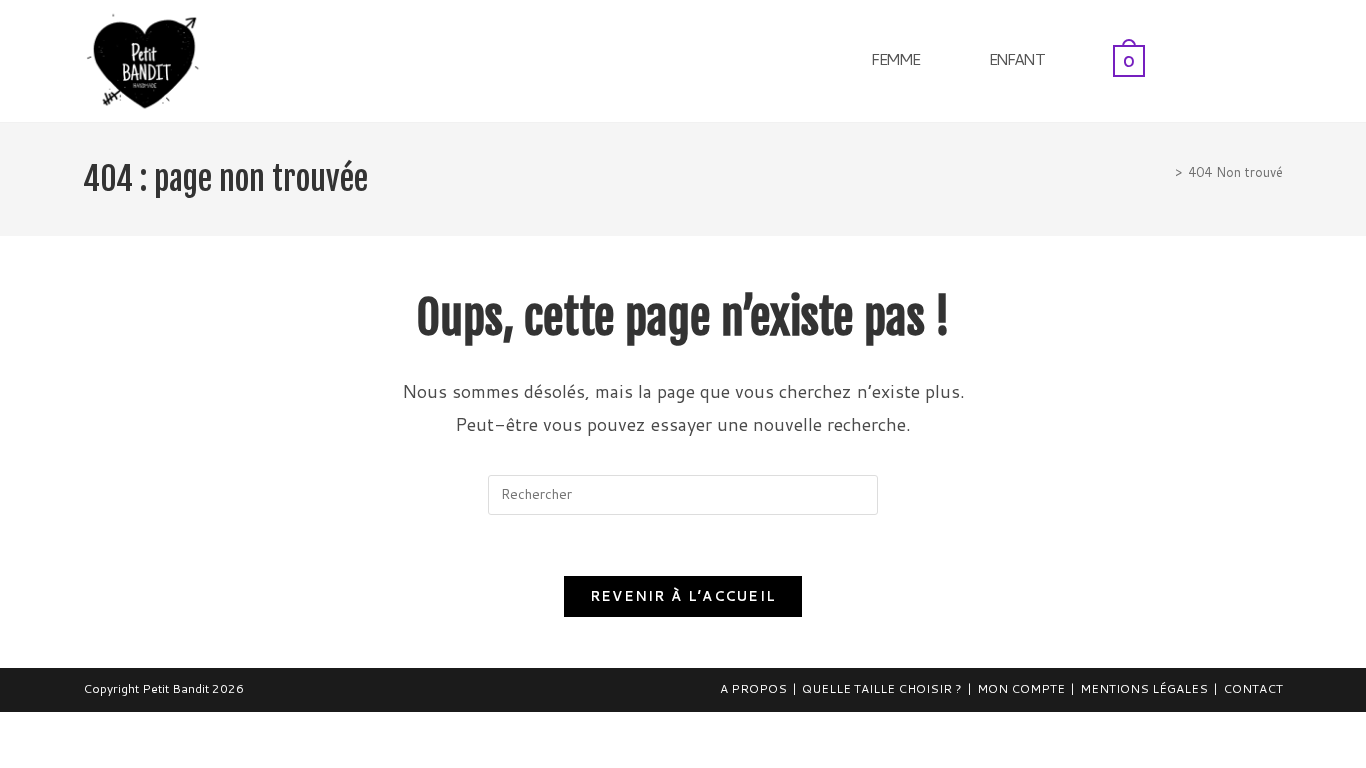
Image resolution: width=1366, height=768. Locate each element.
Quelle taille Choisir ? (882, 688)
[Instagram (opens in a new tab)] (1277, 58)
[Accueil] (1164, 172)
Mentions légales (1144, 688)
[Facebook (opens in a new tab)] (1250, 58)
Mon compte (1021, 688)
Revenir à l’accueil (683, 596)
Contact (1253, 688)
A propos (753, 688)
